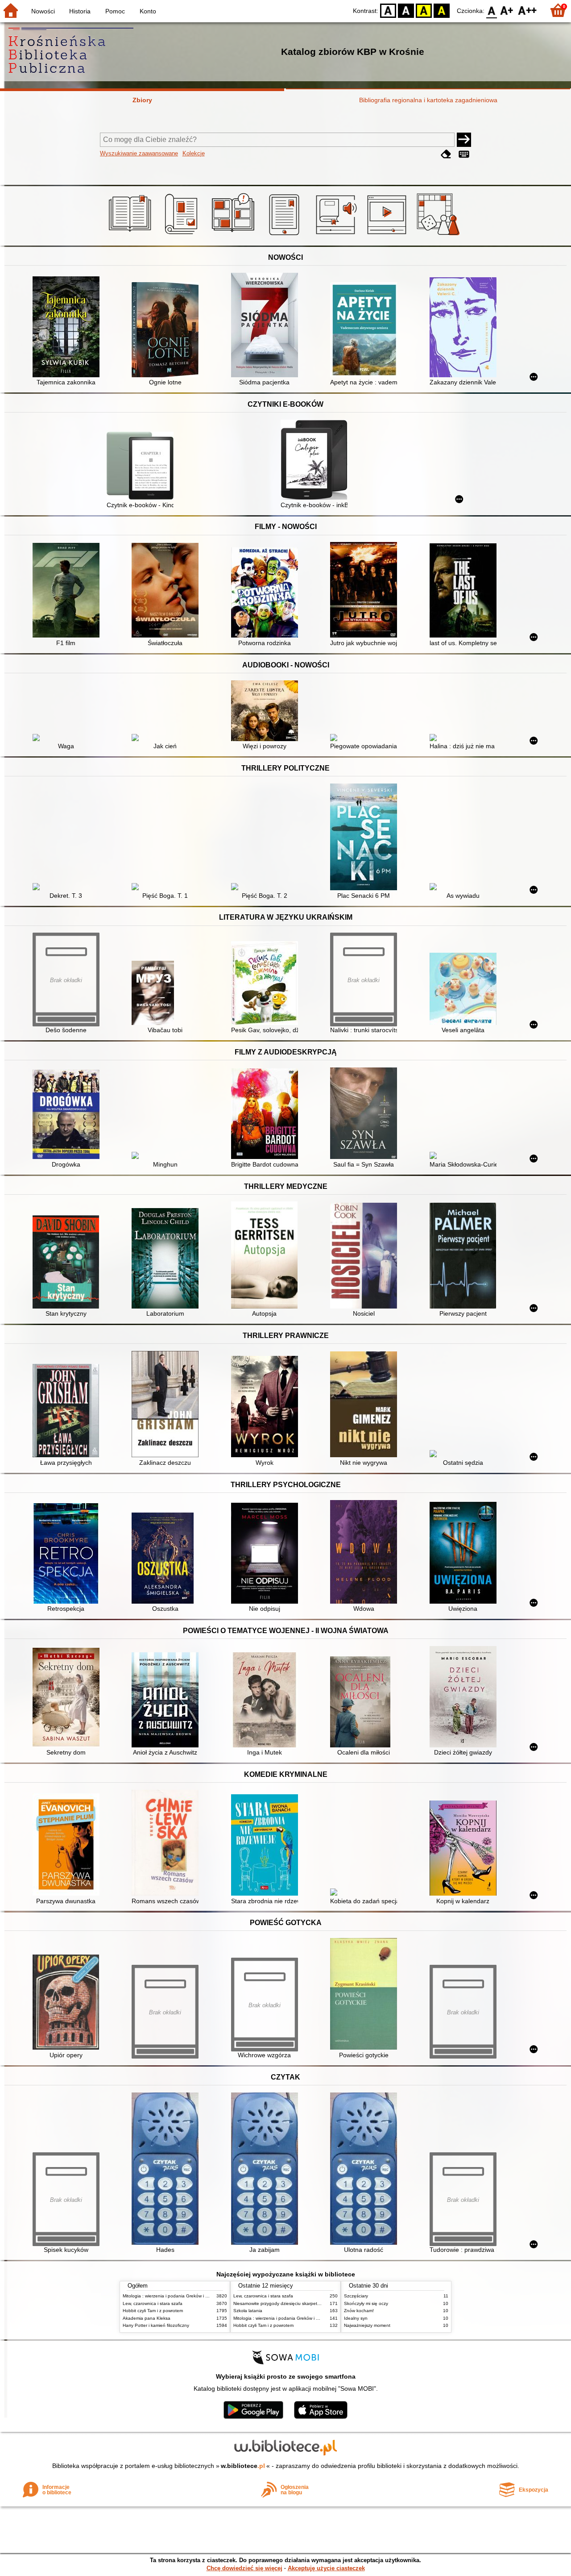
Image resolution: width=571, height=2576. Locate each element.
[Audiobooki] (337, 235)
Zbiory (142, 100)
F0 (492, 10)
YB (424, 10)
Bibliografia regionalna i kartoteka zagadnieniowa (428, 100)
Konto (148, 11)
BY (442, 10)
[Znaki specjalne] (464, 154)
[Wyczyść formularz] (446, 154)
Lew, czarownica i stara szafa (153, 2303)
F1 (507, 10)
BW (406, 10)
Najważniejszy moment (367, 2325)
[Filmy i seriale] (388, 235)
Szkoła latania (248, 2311)
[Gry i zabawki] (440, 235)
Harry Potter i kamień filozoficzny (156, 2325)
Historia (80, 11)
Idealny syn (356, 2318)
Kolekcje (194, 153)
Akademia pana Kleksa (147, 2318)
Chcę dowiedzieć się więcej (244, 2568)
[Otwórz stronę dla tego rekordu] (68, 328)
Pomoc (115, 11)
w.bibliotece (243, 2466)
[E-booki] (286, 235)
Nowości (43, 11)
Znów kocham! (359, 2311)
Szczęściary (356, 2296)
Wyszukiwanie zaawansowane (139, 153)
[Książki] (131, 235)
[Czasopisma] (183, 235)
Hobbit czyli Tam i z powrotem (153, 2311)
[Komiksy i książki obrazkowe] (234, 235)
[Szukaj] (464, 140)
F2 (528, 10)
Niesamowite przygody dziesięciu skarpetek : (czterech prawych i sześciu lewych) (316, 2303)
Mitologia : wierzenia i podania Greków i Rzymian (173, 2296)
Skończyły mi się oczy (366, 2303)
